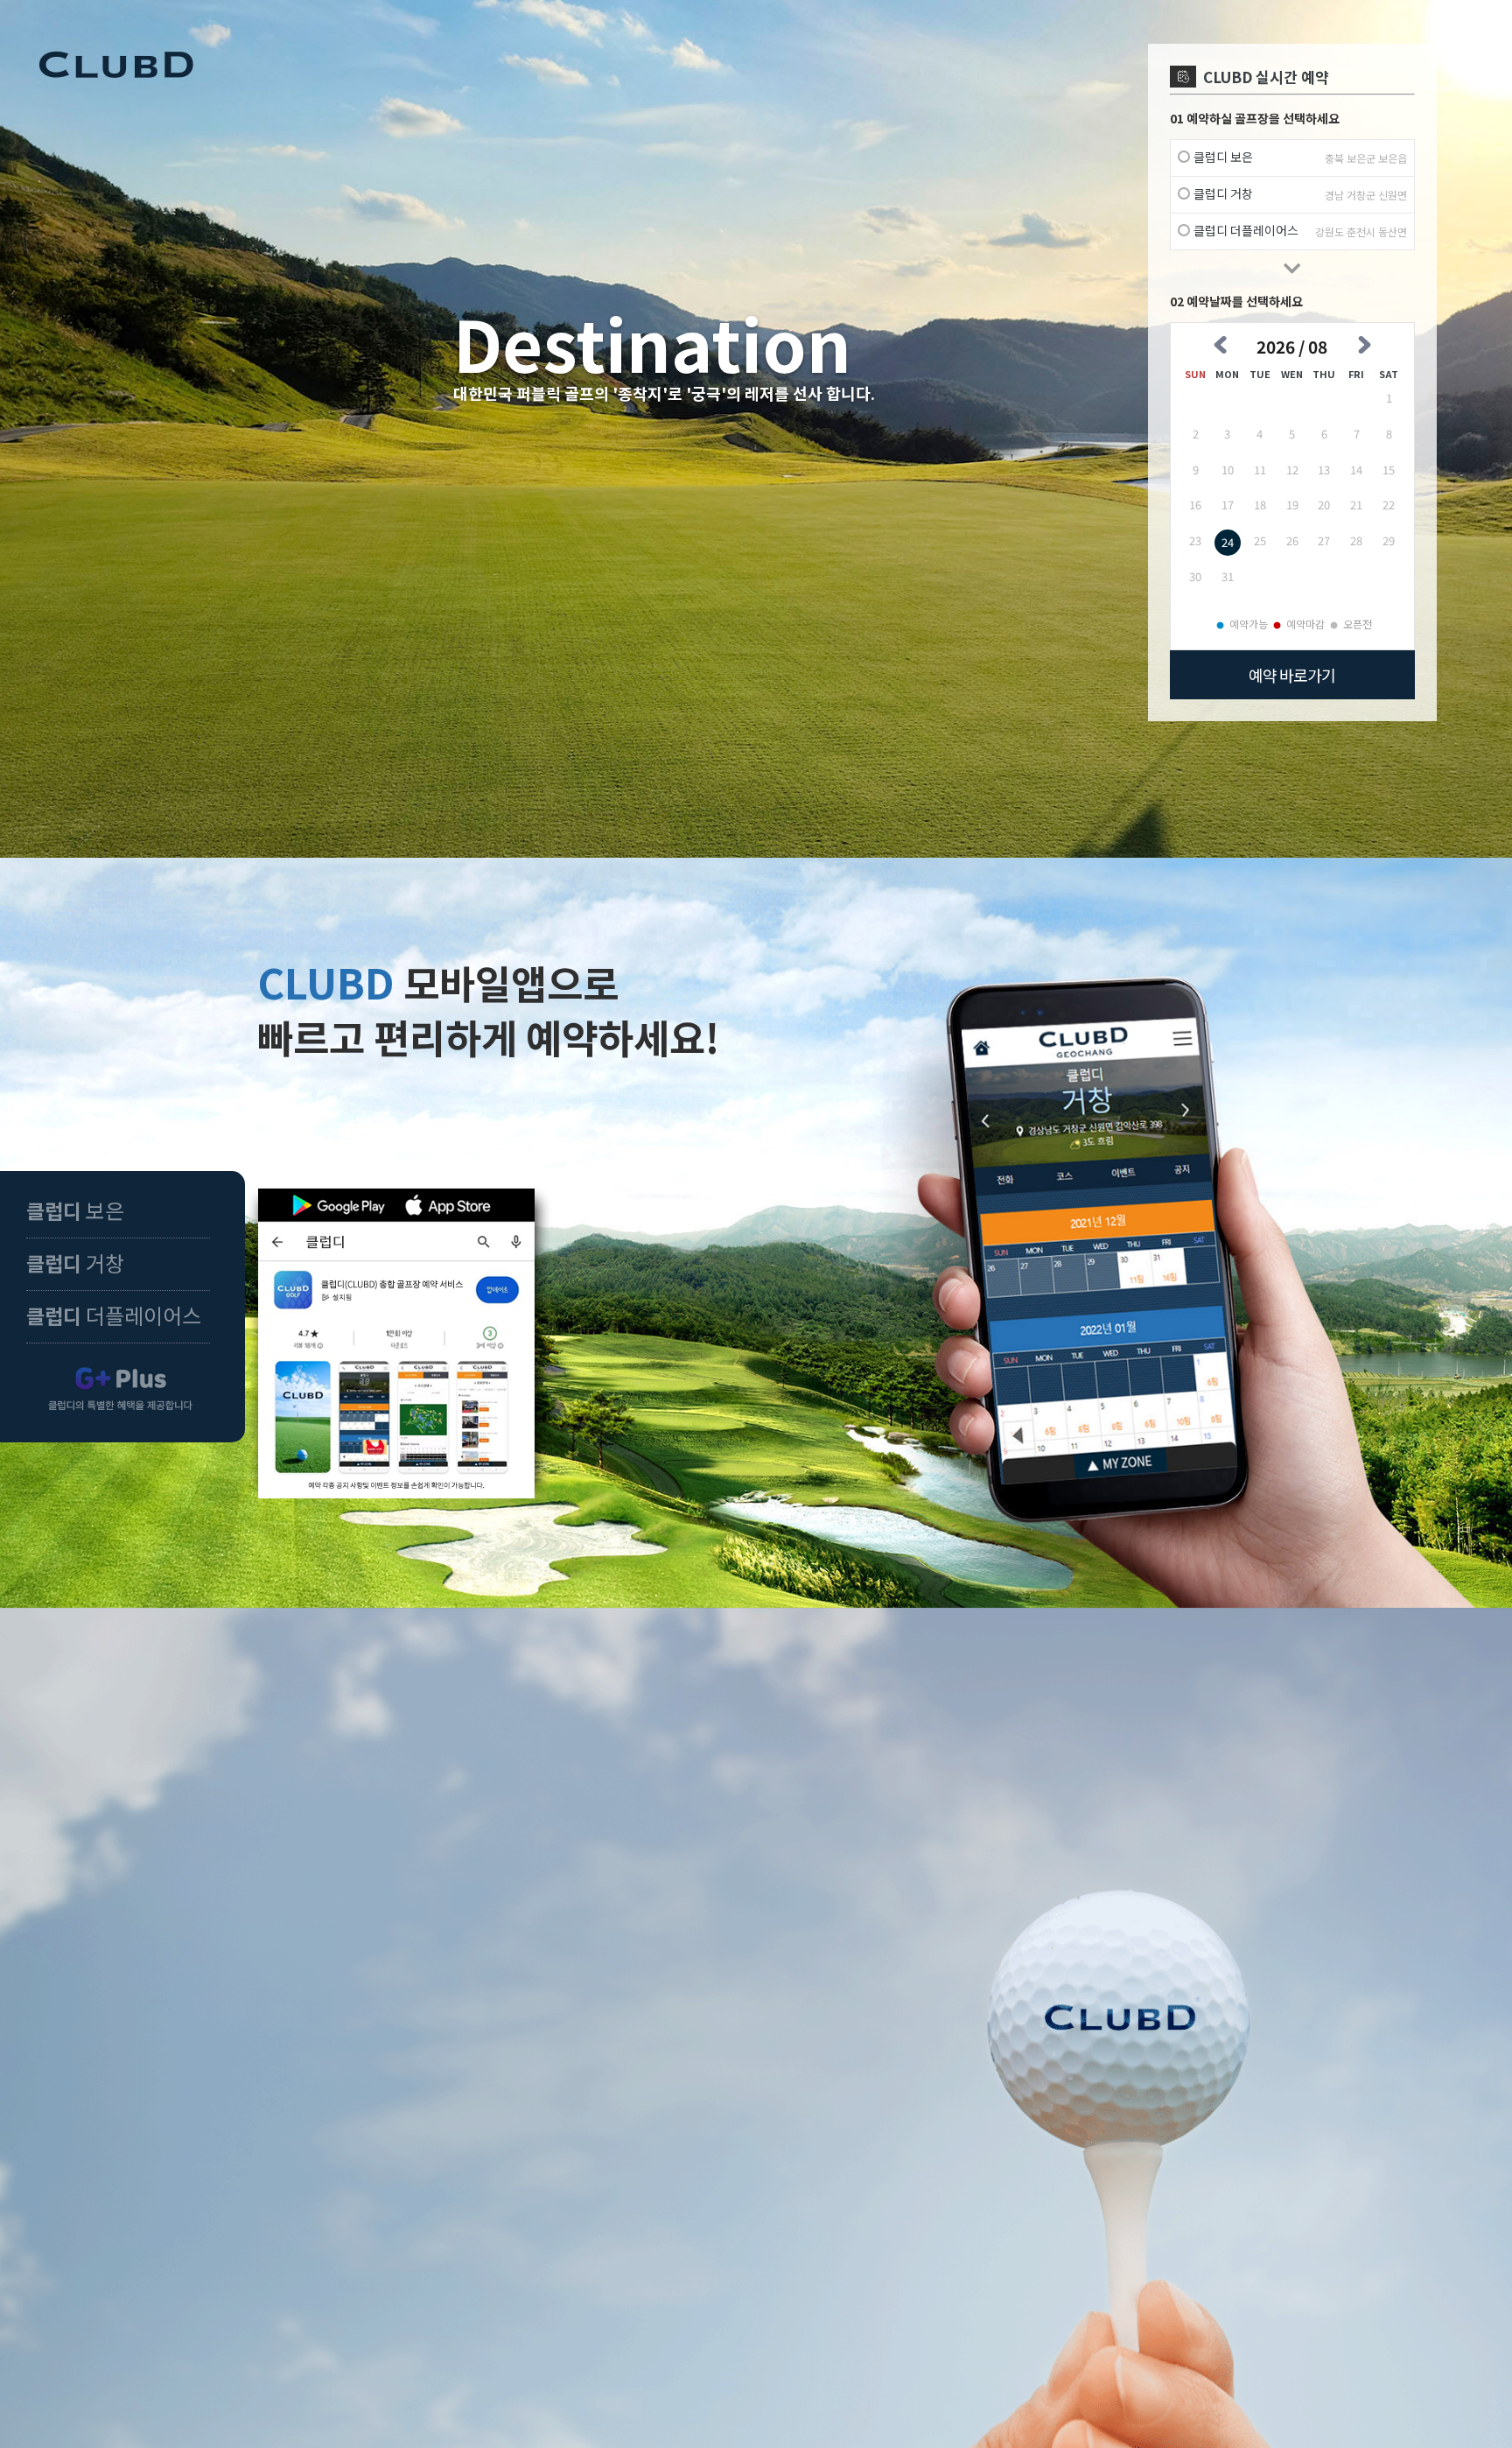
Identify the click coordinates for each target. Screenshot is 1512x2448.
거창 (75, 1263)
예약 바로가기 (1292, 675)
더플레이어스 (114, 1315)
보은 (75, 1210)
